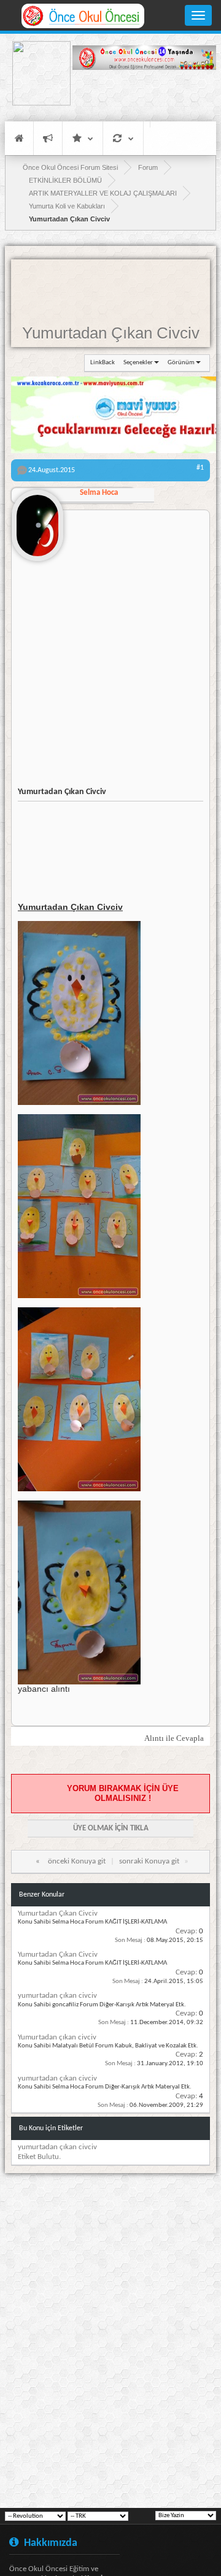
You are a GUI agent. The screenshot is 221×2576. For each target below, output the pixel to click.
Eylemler (123, 138)
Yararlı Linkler (83, 138)
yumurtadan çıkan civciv (57, 1996)
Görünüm (181, 363)
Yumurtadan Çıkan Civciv (111, 333)
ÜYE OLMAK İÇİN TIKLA (111, 1828)
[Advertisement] (144, 95)
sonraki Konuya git (149, 1861)
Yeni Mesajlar (48, 138)
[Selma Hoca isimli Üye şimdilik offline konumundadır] (37, 521)
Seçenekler (138, 363)
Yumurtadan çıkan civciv (57, 2037)
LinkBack (103, 363)
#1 (200, 468)
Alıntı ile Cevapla (174, 1738)
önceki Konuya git (77, 1861)
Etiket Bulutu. (39, 2157)
